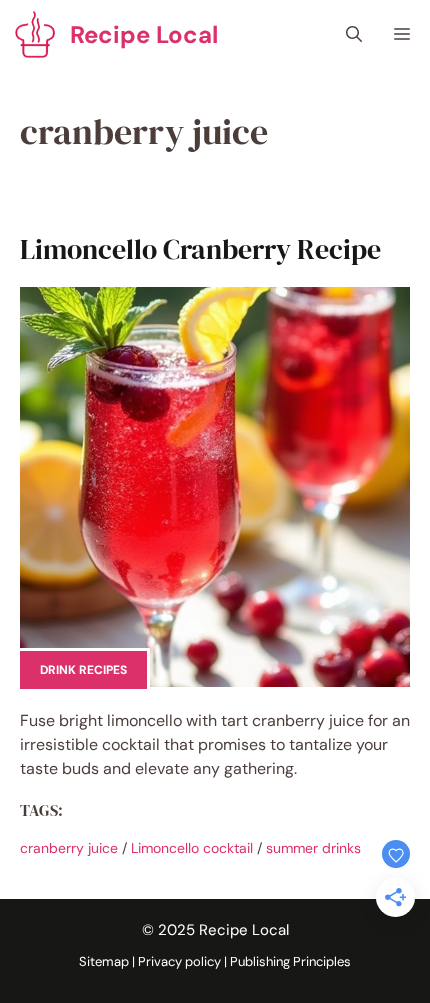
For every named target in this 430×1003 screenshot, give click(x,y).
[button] (354, 35)
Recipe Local (144, 34)
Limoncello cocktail (192, 848)
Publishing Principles (290, 961)
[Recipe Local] (35, 35)
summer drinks (313, 848)
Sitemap (104, 961)
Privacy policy (179, 961)
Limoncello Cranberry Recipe (200, 249)
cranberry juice (69, 848)
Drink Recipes (83, 670)
